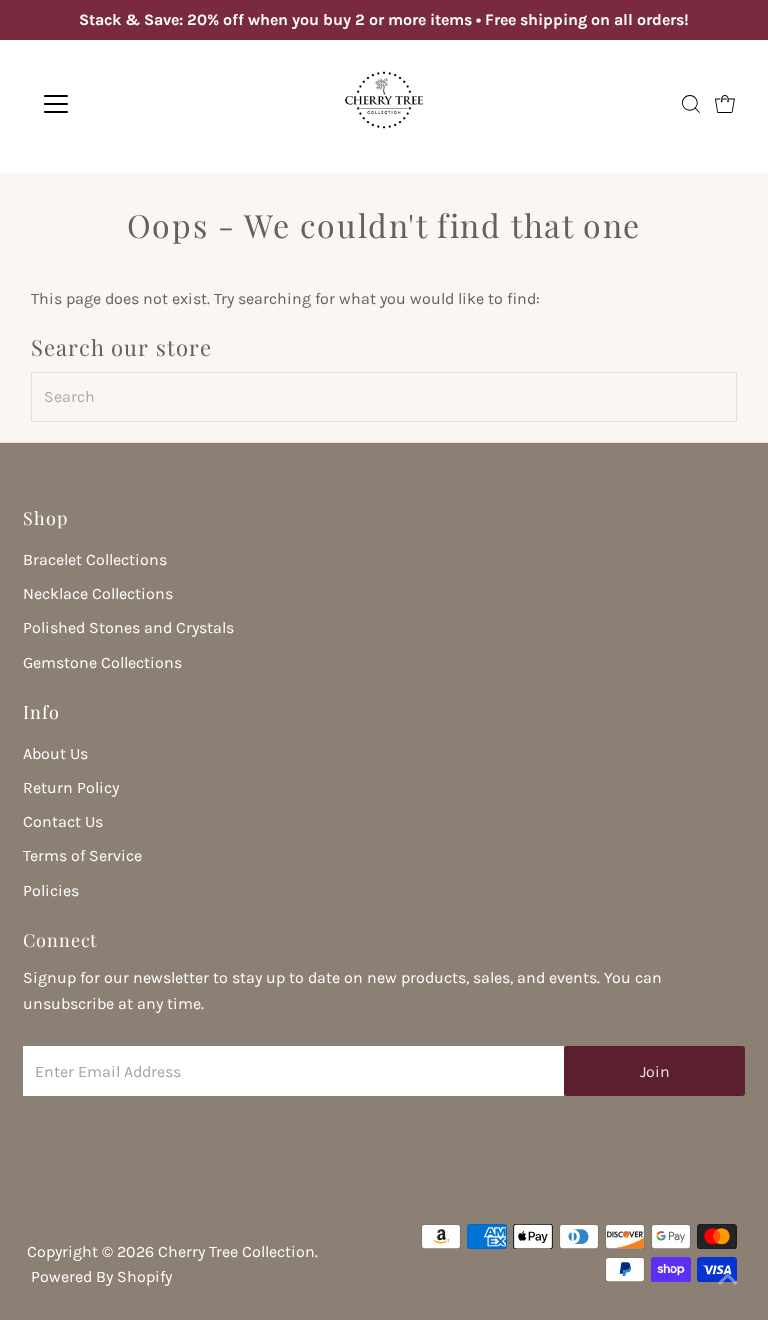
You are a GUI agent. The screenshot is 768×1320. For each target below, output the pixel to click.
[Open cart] (725, 104)
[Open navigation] (114, 104)
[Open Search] (691, 104)
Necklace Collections (98, 593)
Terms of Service (82, 855)
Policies (51, 890)
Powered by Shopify (101, 1276)
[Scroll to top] (728, 1280)
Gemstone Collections (102, 662)
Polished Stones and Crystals (128, 627)
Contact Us (63, 821)
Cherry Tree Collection (236, 1251)
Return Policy (71, 787)
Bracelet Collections (95, 559)
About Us (55, 753)
